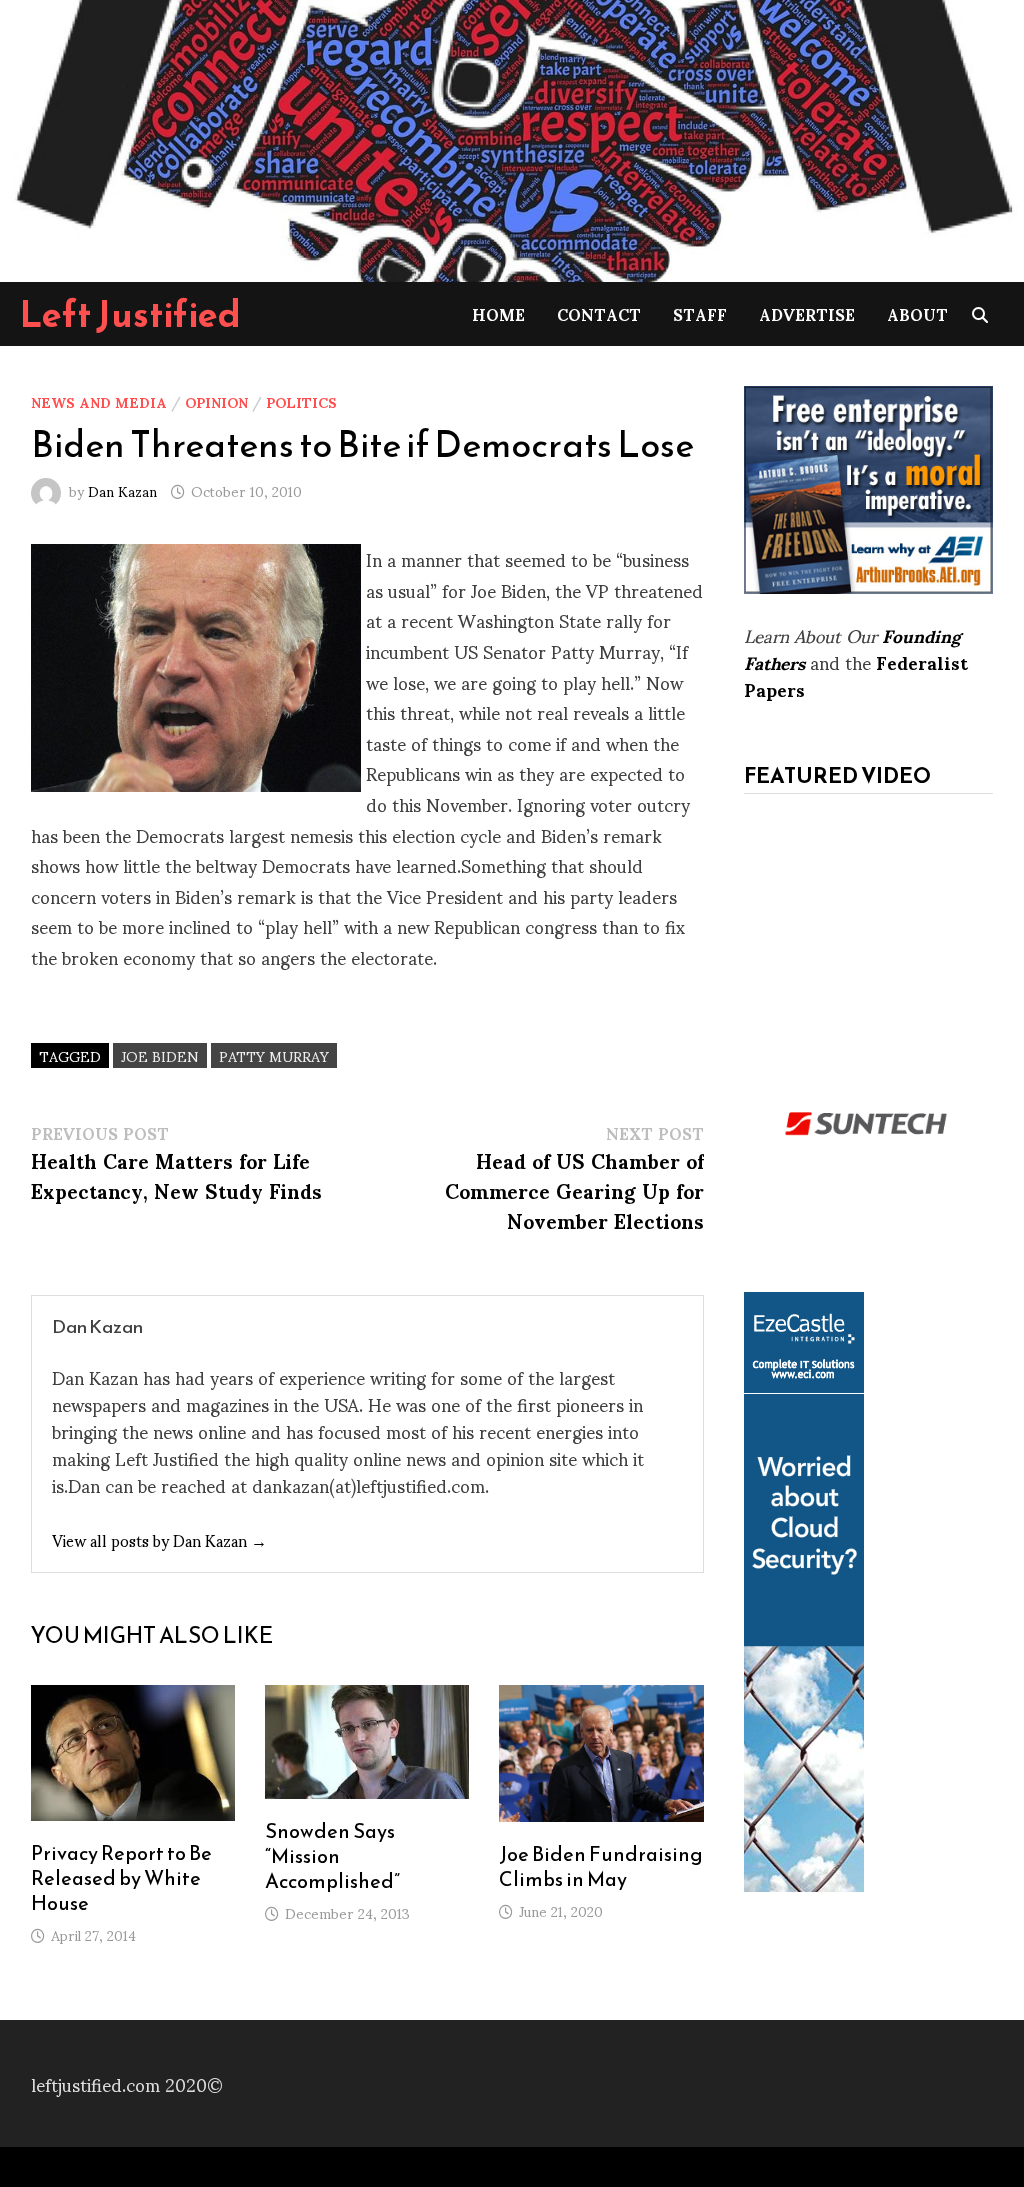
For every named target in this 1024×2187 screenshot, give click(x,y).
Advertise (807, 313)
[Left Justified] (512, 137)
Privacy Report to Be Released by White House (121, 1878)
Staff (700, 313)
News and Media (99, 401)
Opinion (216, 401)
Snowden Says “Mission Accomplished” (332, 1856)
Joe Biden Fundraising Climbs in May (601, 1866)
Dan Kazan (122, 490)
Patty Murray (274, 1055)
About (917, 313)
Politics (301, 401)
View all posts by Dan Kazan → (159, 1539)
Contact (599, 313)
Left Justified (130, 314)
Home (498, 313)
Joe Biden (160, 1055)
